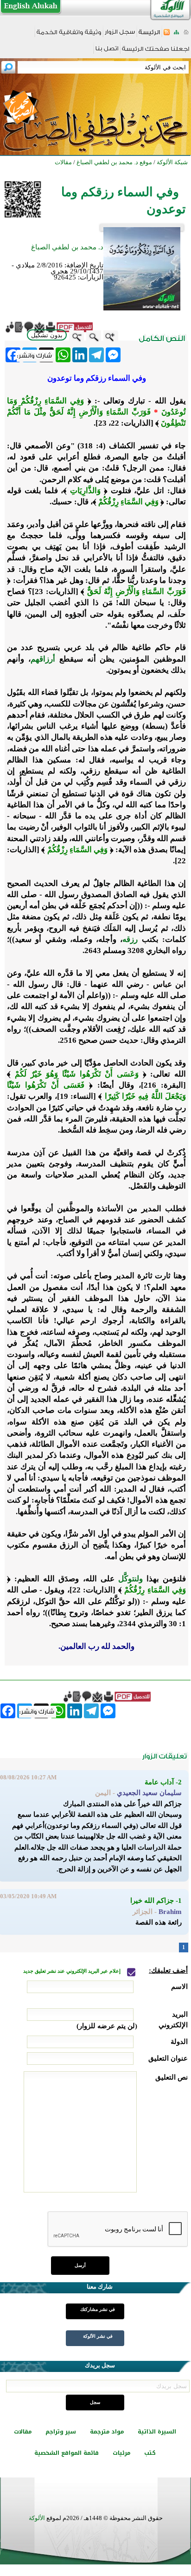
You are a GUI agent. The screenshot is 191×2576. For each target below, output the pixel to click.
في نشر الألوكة (98, 2336)
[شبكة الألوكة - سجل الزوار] (120, 35)
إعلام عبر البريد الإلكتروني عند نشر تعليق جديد (73, 1971)
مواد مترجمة (107, 2432)
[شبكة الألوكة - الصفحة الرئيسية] (149, 35)
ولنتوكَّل (131, 1579)
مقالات (23, 2432)
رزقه (130, 939)
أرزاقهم (43, 659)
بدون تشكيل (47, 335)
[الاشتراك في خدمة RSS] (167, 35)
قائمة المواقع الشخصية (67, 2453)
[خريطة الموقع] (176, 35)
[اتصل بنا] (107, 52)
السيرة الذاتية (157, 2432)
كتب (150, 2453)
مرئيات (121, 2453)
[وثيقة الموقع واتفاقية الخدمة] (69, 35)
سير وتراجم (61, 2432)
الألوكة (37, 2518)
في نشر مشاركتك (98, 2309)
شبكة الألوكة (172, 162)
